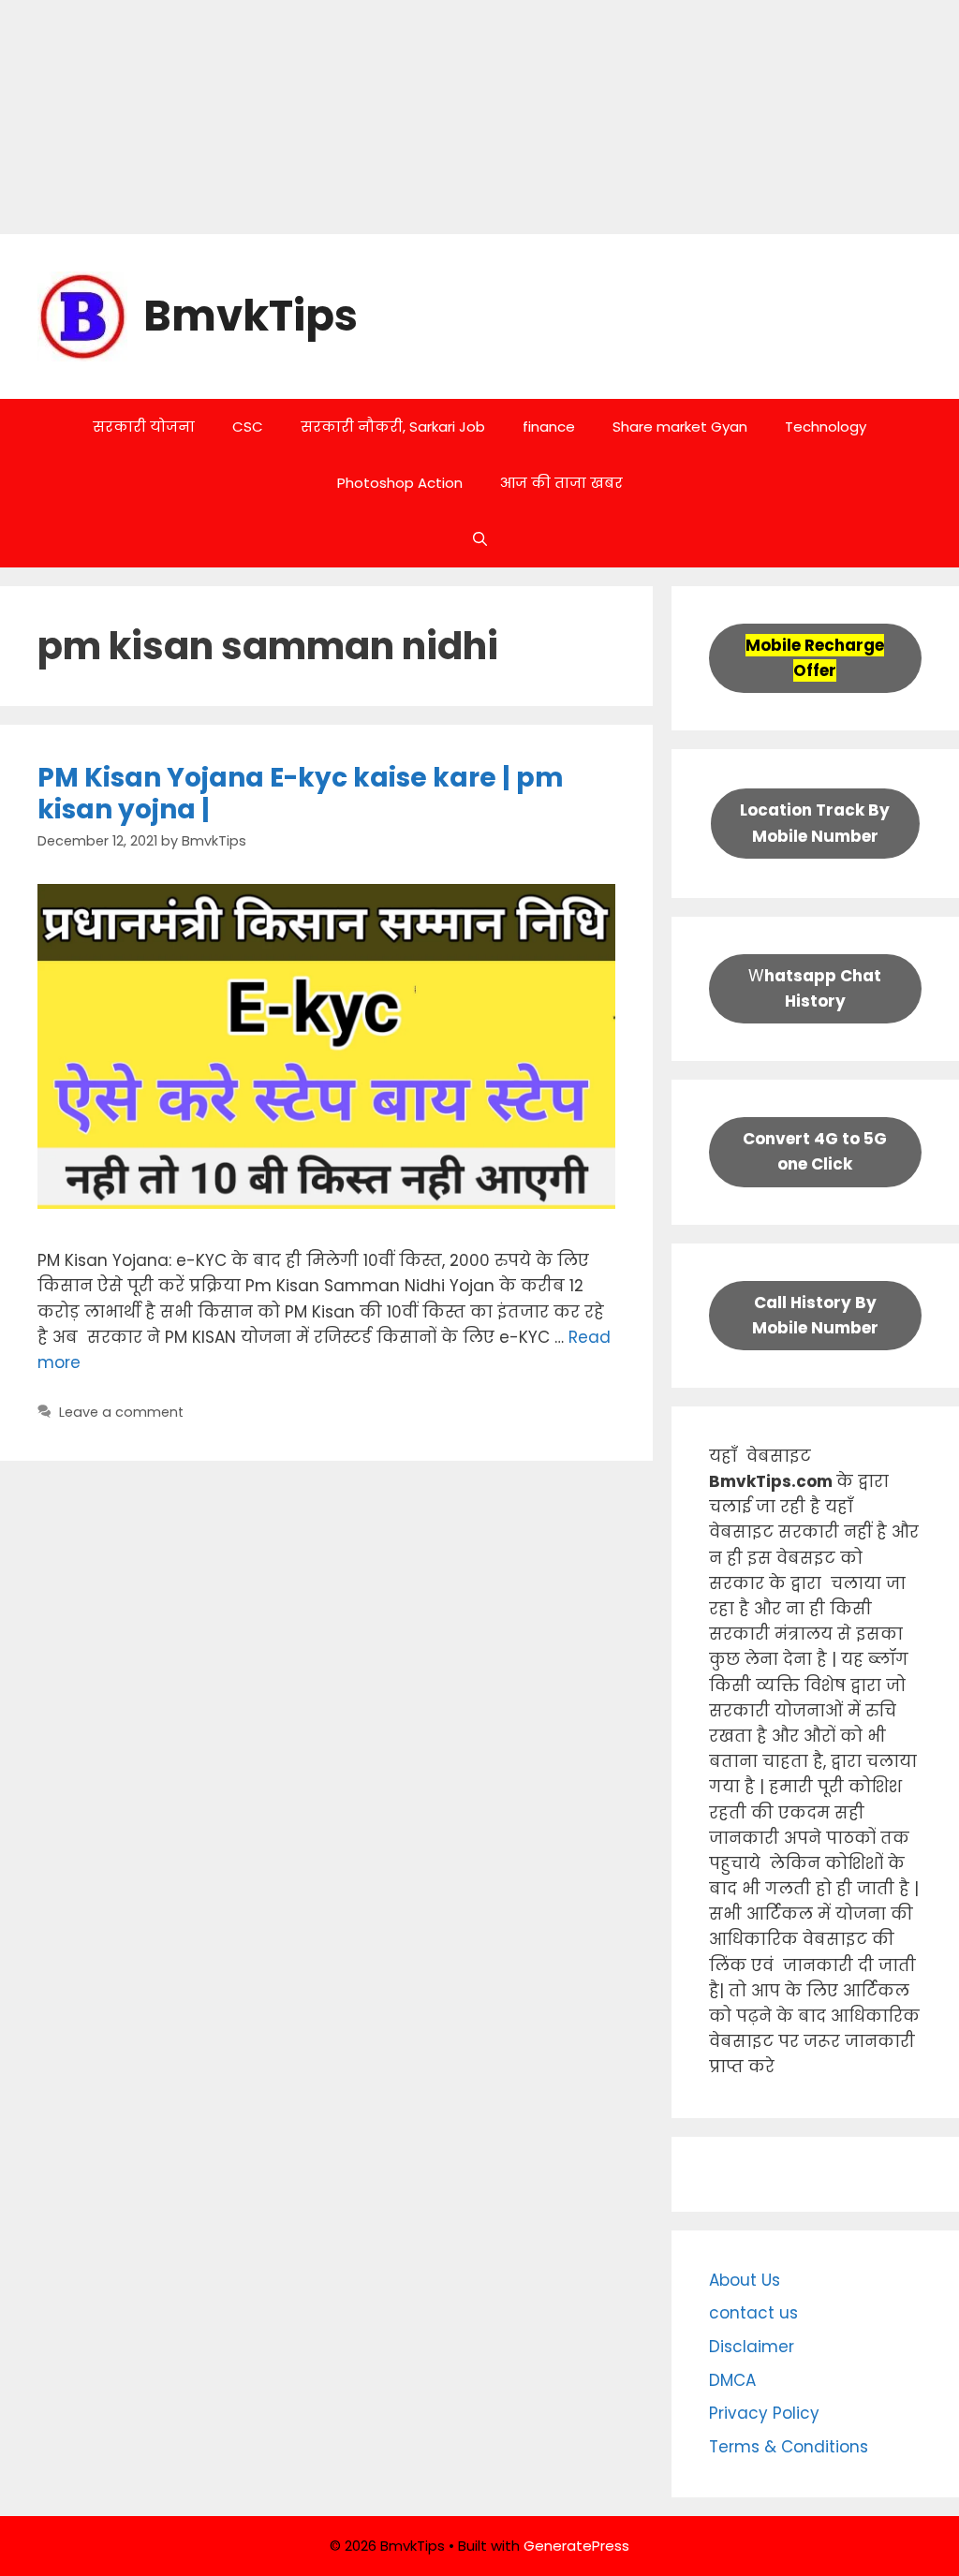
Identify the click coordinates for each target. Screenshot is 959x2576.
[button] (480, 539)
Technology (826, 427)
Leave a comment (121, 1412)
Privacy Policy (764, 2413)
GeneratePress (576, 2546)
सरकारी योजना (144, 427)
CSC (248, 427)
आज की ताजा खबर (561, 483)
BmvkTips (251, 316)
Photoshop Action (400, 483)
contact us (753, 2313)
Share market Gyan (680, 427)
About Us (745, 2280)
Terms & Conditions (789, 2447)
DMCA (732, 2380)
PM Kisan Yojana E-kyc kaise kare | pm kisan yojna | (301, 794)
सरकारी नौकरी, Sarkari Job (393, 427)
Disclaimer (752, 2347)
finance (549, 427)
